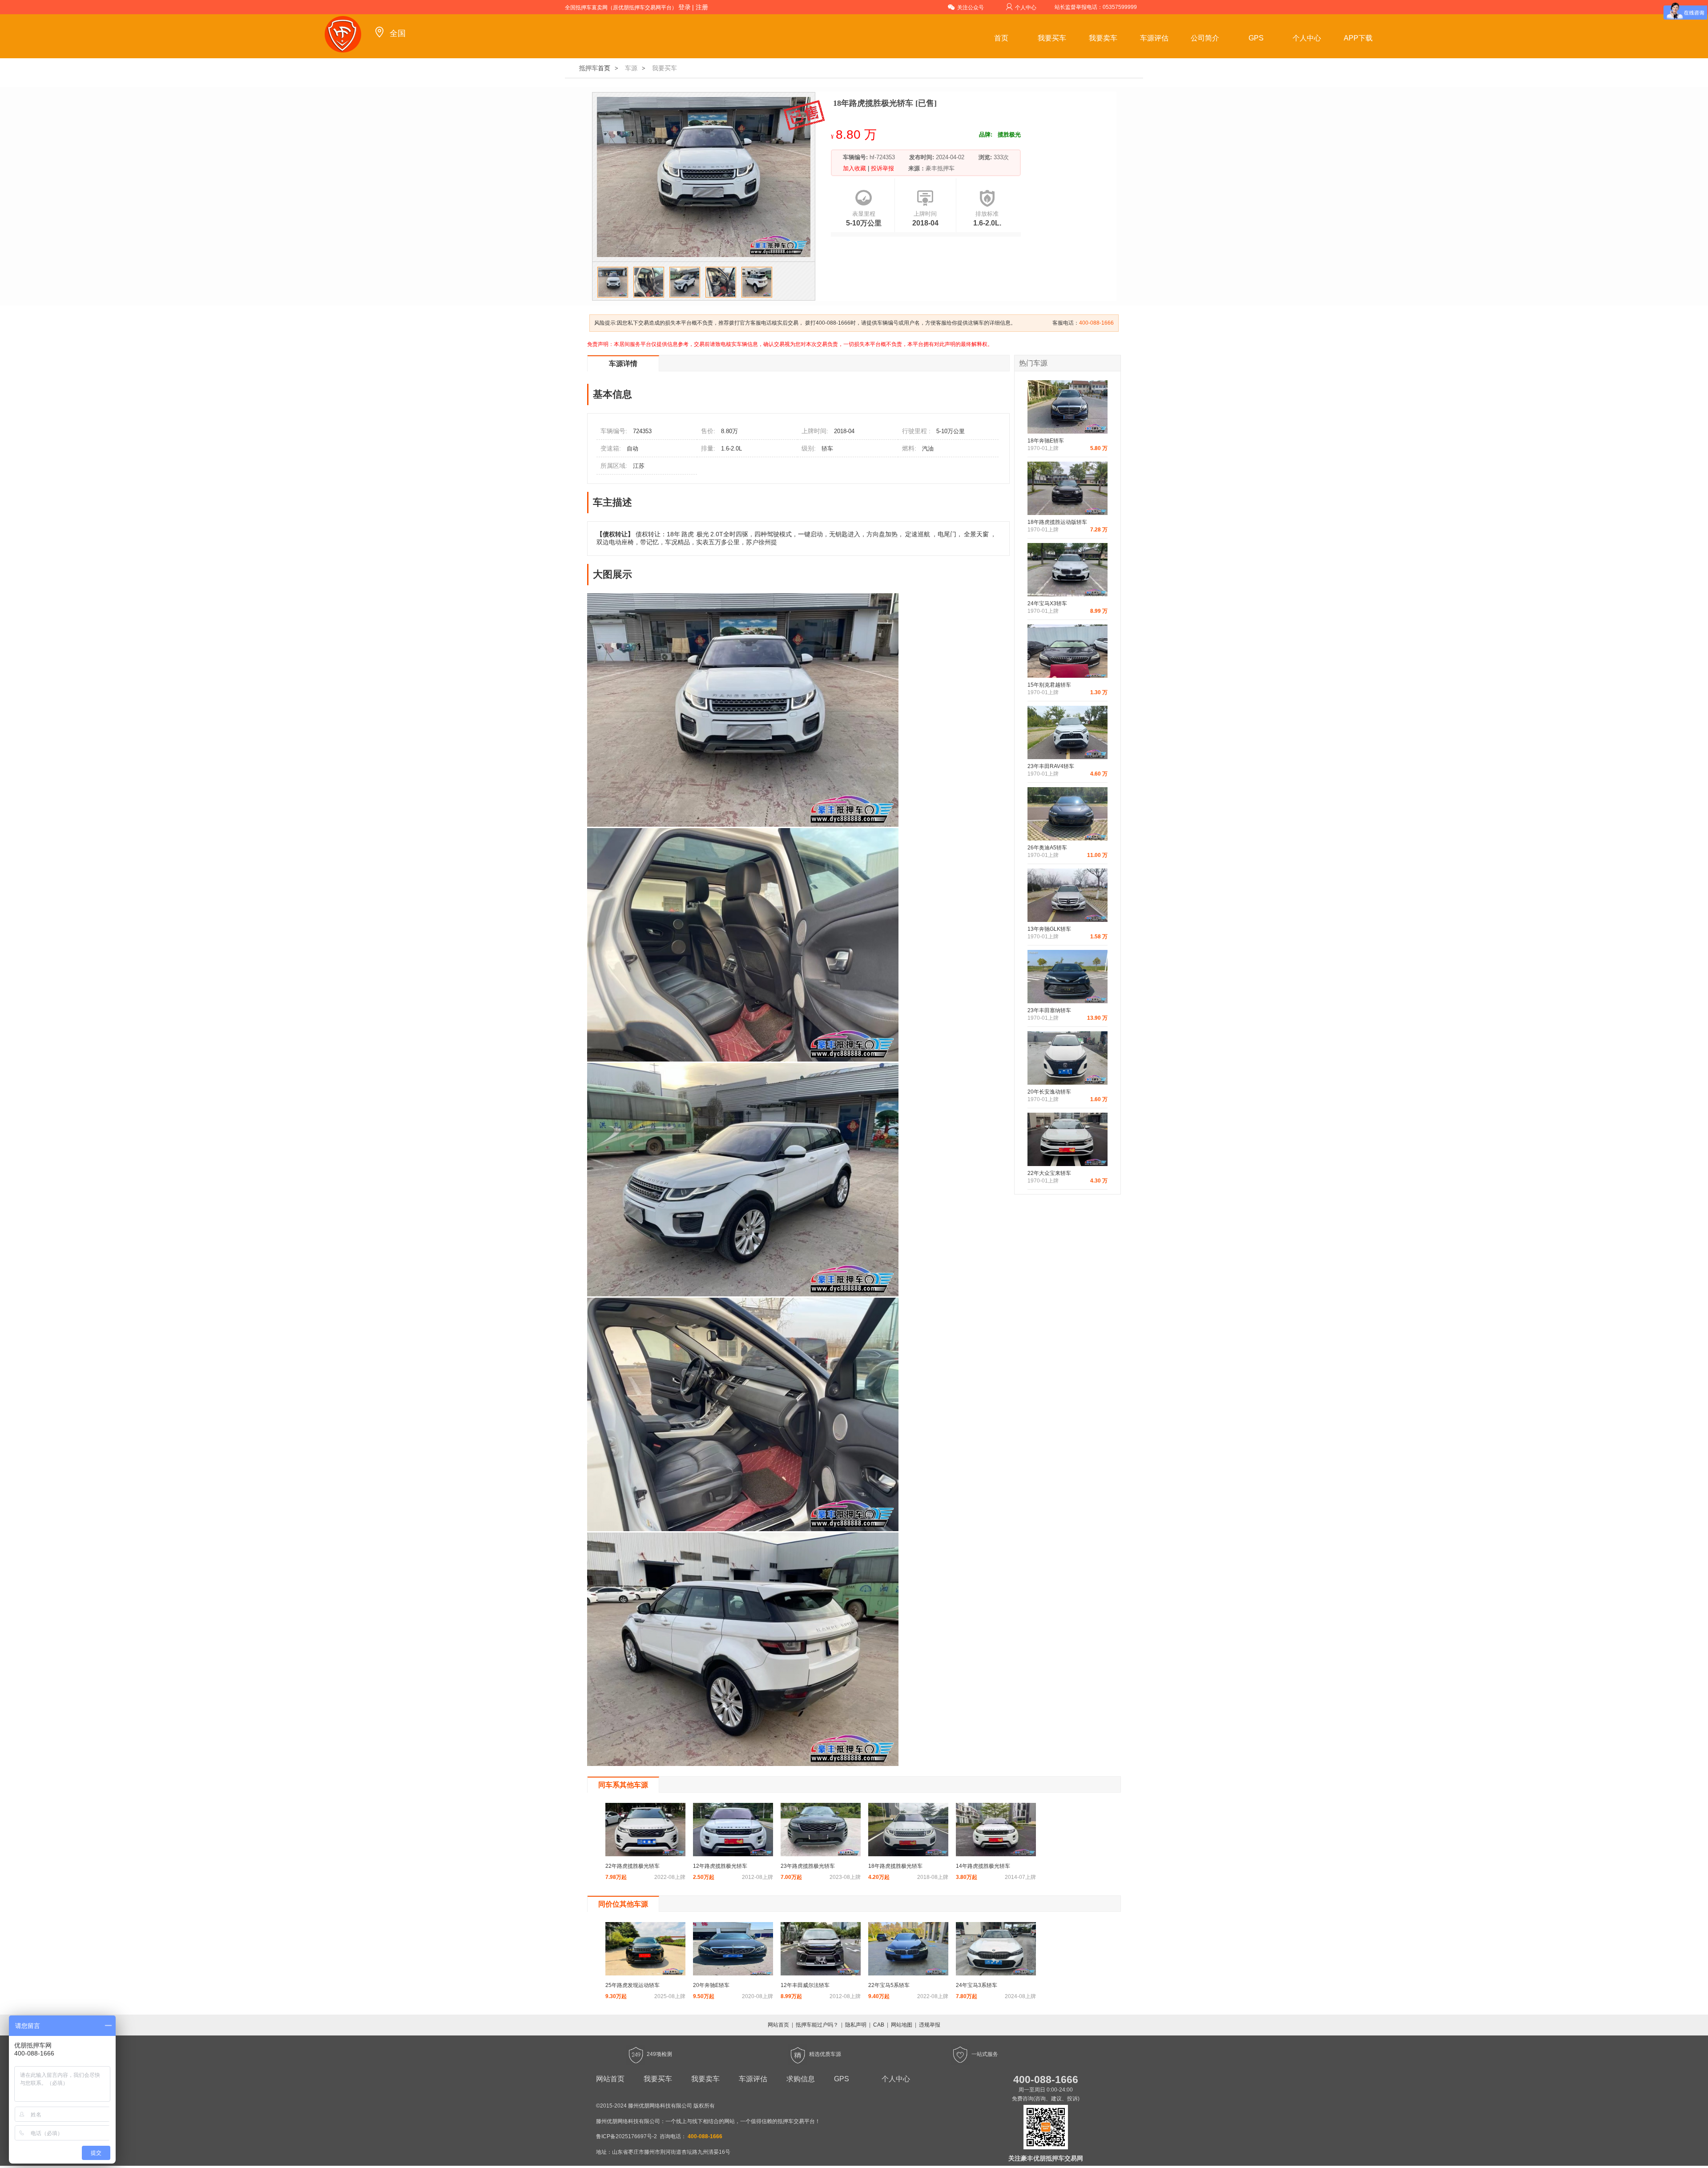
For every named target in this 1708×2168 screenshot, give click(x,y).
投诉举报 (882, 168)
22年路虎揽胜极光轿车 (632, 1866)
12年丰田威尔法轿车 (805, 1985)
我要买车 (1052, 38)
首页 (1001, 38)
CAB (879, 2025)
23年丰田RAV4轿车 (1051, 766)
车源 (631, 68)
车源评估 (1154, 38)
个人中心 (1026, 8)
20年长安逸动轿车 (1049, 1092)
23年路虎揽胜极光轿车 (808, 1866)
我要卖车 (1103, 38)
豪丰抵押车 (940, 168)
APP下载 (1358, 38)
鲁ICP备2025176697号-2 (626, 2136)
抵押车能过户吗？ (817, 2025)
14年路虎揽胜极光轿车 (983, 1866)
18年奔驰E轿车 (1046, 441)
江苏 (639, 466)
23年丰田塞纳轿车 (1049, 1010)
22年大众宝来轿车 (1049, 1173)
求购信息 (801, 2079)
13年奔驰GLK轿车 (1049, 929)
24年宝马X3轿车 (1047, 603)
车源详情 (623, 364)
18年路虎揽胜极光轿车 (895, 1866)
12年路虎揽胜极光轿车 (720, 1866)
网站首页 (778, 2025)
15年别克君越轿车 (1049, 685)
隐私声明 (856, 2025)
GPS (1256, 38)
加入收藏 (855, 168)
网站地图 (902, 2025)
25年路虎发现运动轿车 (632, 1985)
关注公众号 (971, 8)
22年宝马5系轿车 (889, 1985)
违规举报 (930, 2025)
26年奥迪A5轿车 (1047, 848)
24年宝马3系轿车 (977, 1985)
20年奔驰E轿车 (711, 1985)
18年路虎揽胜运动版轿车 (1057, 522)
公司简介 (1205, 38)
